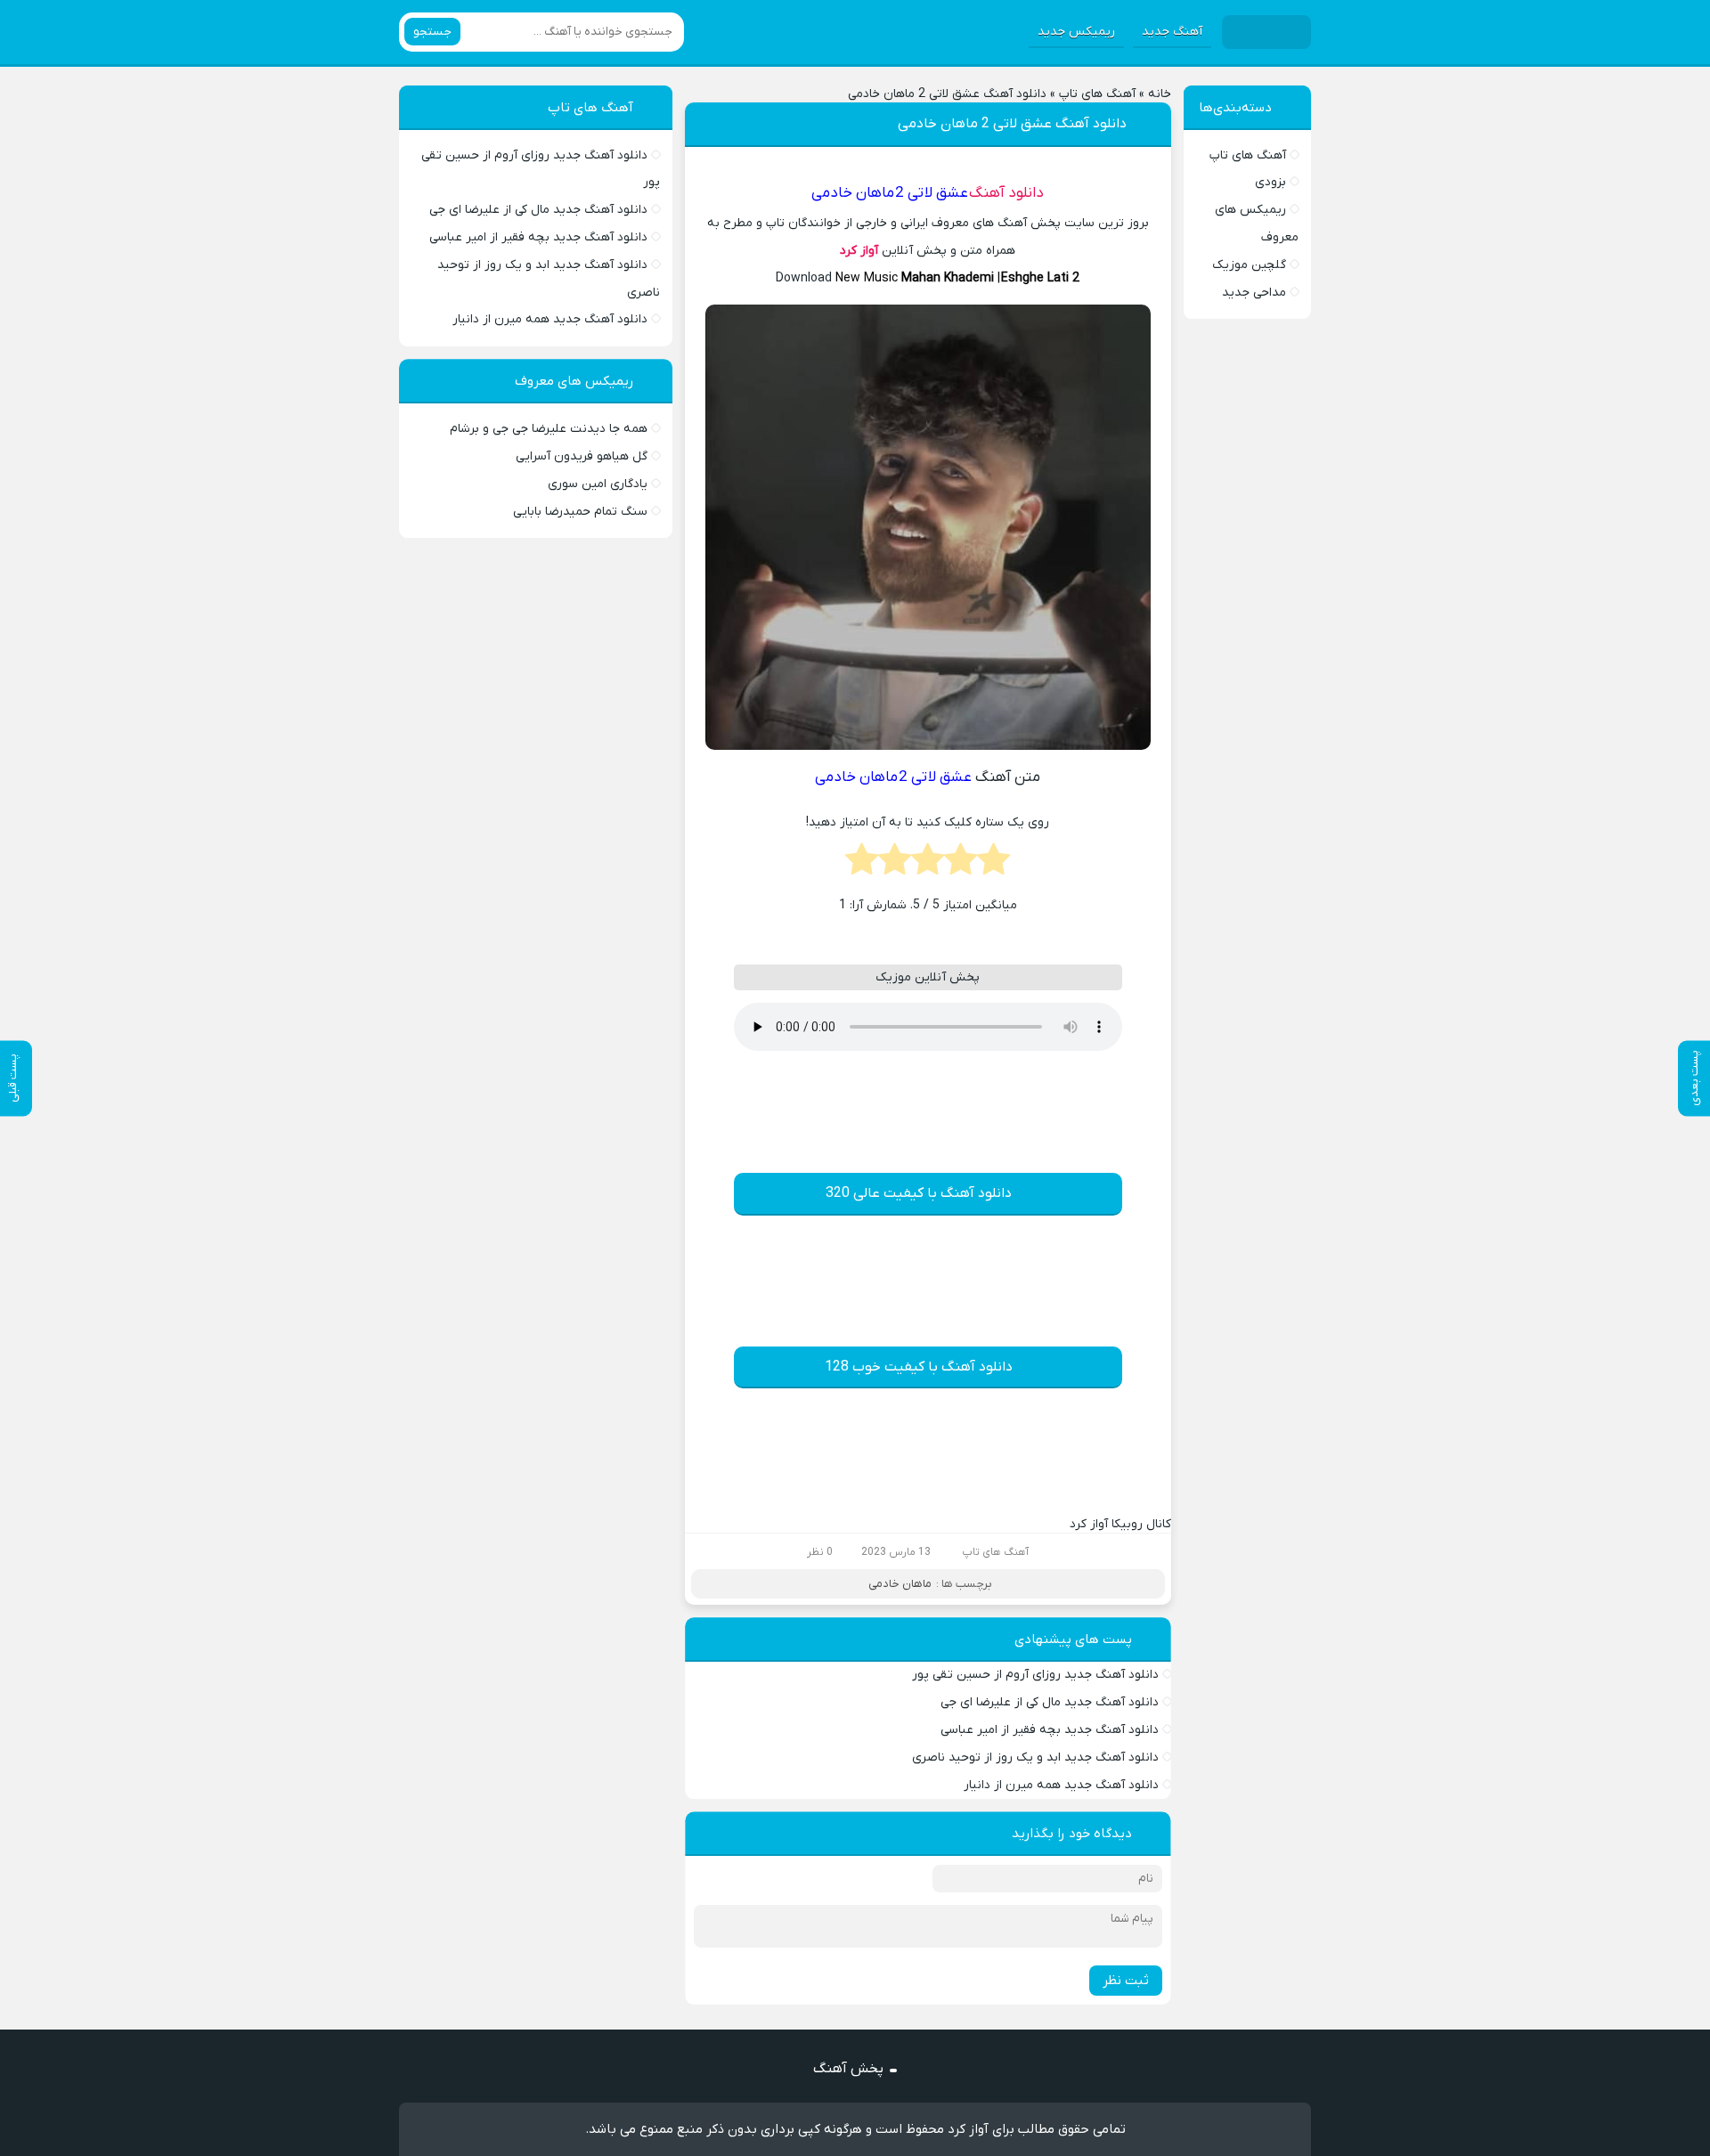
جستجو (432, 32)
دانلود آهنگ (1006, 193)
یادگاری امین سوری (598, 484)
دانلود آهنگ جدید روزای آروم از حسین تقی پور (1035, 1675)
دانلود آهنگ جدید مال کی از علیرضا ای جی (1050, 1702)
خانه (1160, 94)
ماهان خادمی (900, 1584)
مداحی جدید (1254, 293)
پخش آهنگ (848, 2069)
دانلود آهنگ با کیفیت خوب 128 (919, 1367)
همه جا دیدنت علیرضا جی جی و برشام (549, 429)
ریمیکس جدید (1076, 32)
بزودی (1270, 182)
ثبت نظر (1126, 1981)
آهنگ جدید (1172, 32)
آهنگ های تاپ (1097, 94)
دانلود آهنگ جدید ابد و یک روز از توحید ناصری (1035, 1757)
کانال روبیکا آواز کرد (1120, 1524)
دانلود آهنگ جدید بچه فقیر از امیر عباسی (1050, 1730)
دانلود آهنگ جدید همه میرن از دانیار (1061, 1785)
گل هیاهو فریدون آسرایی (582, 456)
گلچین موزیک (1249, 265)
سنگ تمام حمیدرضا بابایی (580, 512)
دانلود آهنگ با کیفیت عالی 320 (919, 1193)
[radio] (993, 865)
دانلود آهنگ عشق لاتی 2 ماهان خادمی (1012, 124)
